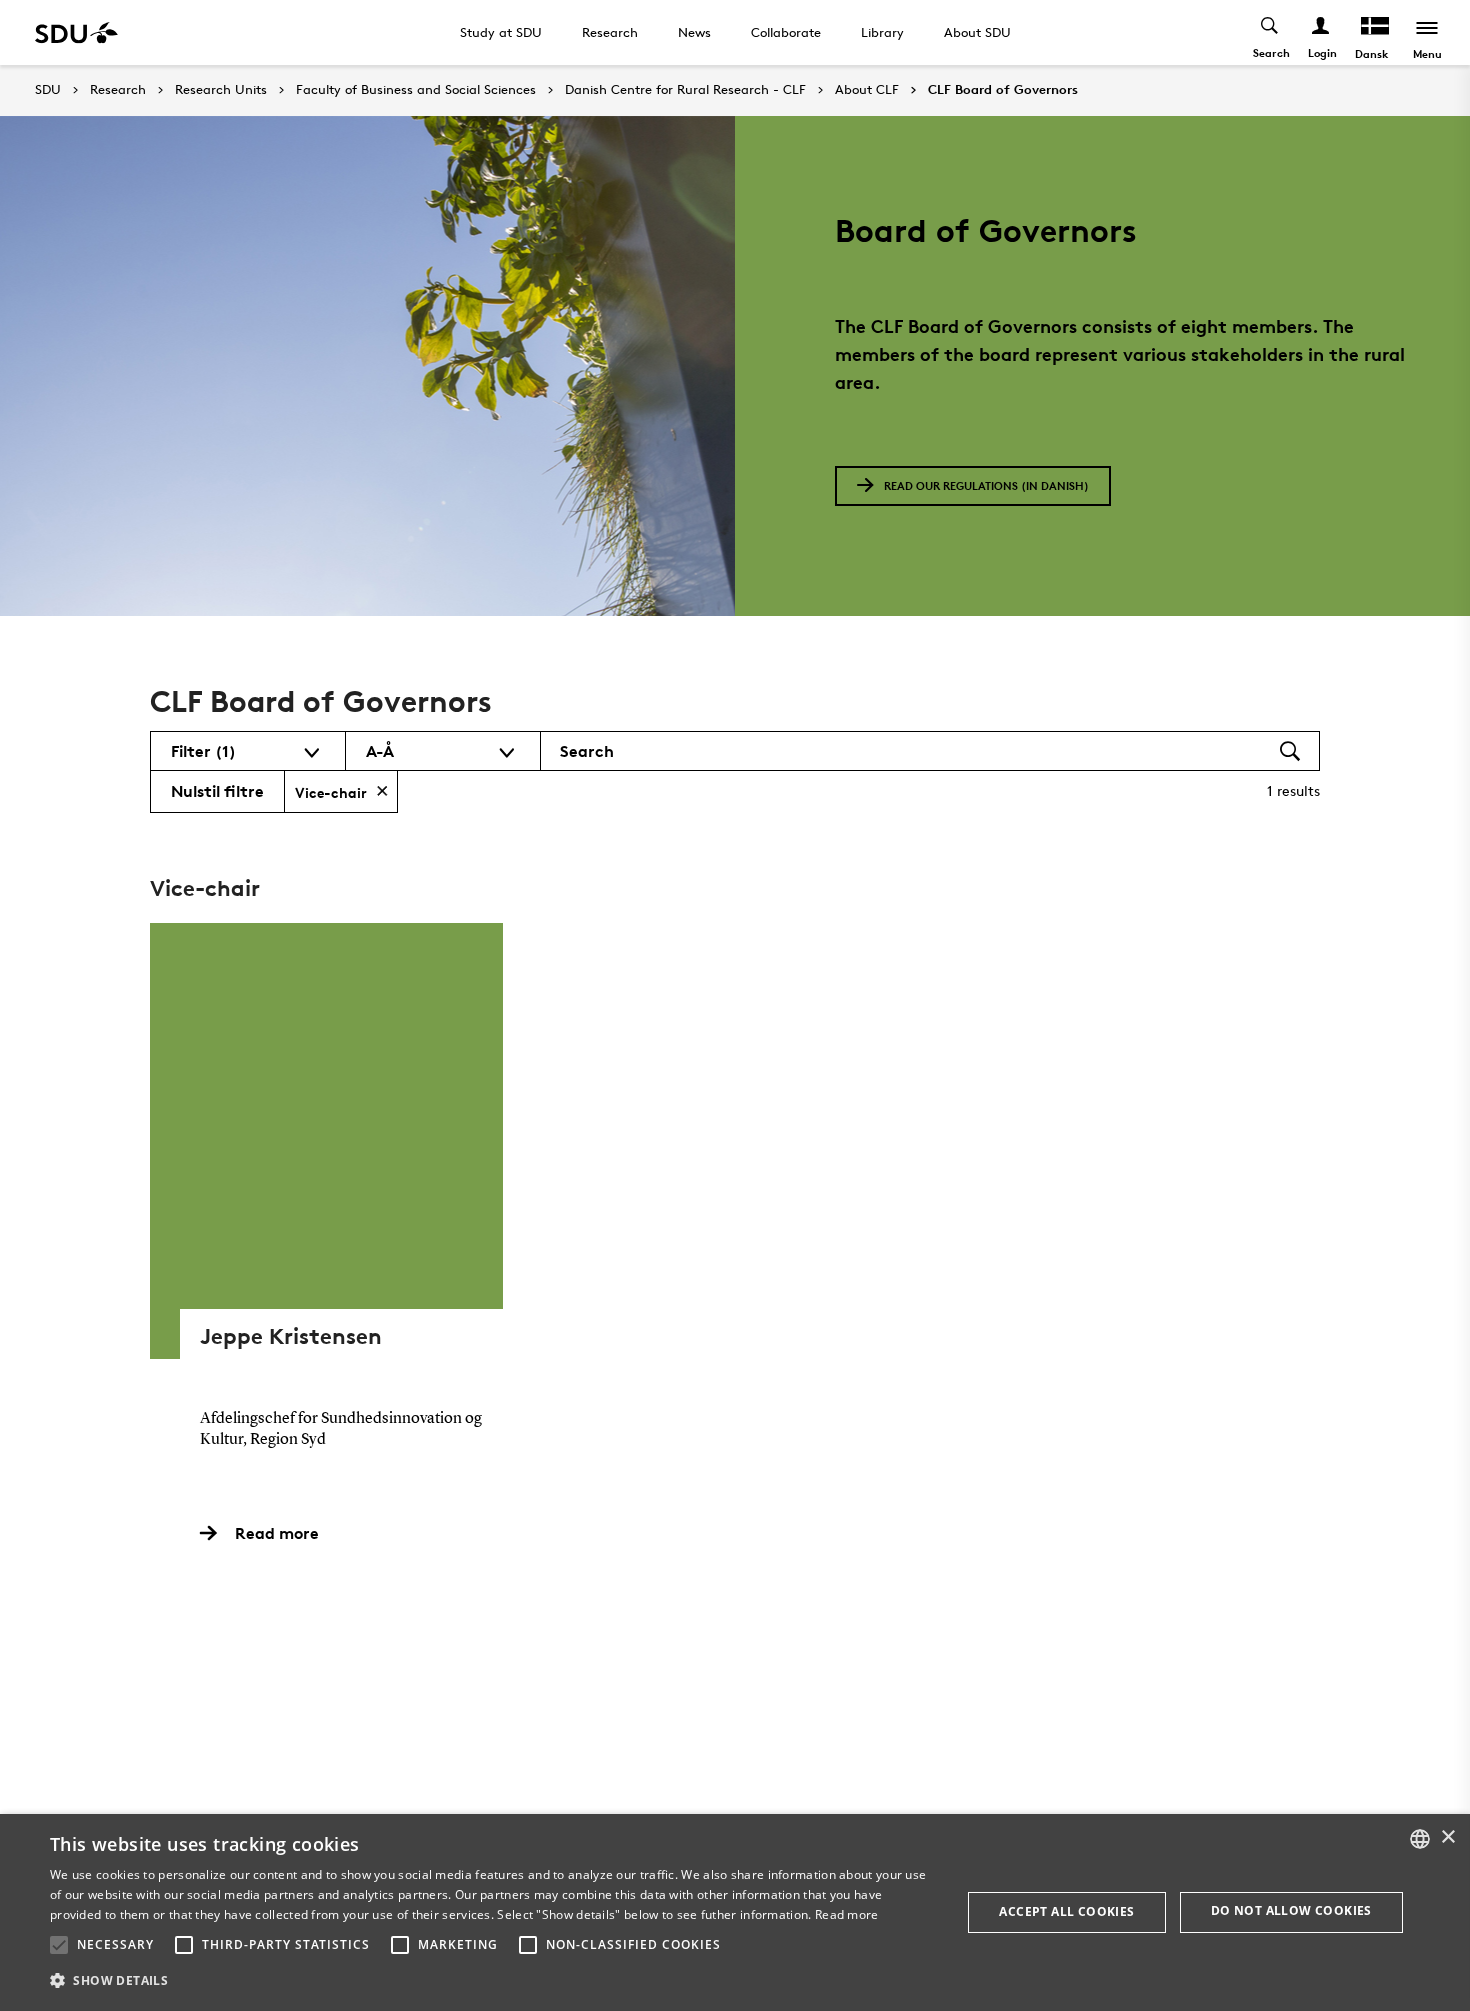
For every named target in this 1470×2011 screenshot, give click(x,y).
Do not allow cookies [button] (1291, 1910)
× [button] (1447, 1837)
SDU (48, 89)
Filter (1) (203, 751)
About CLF (867, 90)
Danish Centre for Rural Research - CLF (685, 90)
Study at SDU (501, 32)
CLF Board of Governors (1003, 90)
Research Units (221, 90)
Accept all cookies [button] (1066, 1911)
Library (882, 32)
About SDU (977, 32)
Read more (847, 1914)
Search (587, 751)
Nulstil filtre (217, 791)
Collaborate (786, 32)
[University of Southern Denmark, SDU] (76, 32)
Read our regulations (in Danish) (986, 485)
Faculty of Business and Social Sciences (416, 90)
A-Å (380, 751)
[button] (59, 1945)
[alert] (735, 1912)
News (694, 32)
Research (610, 32)
